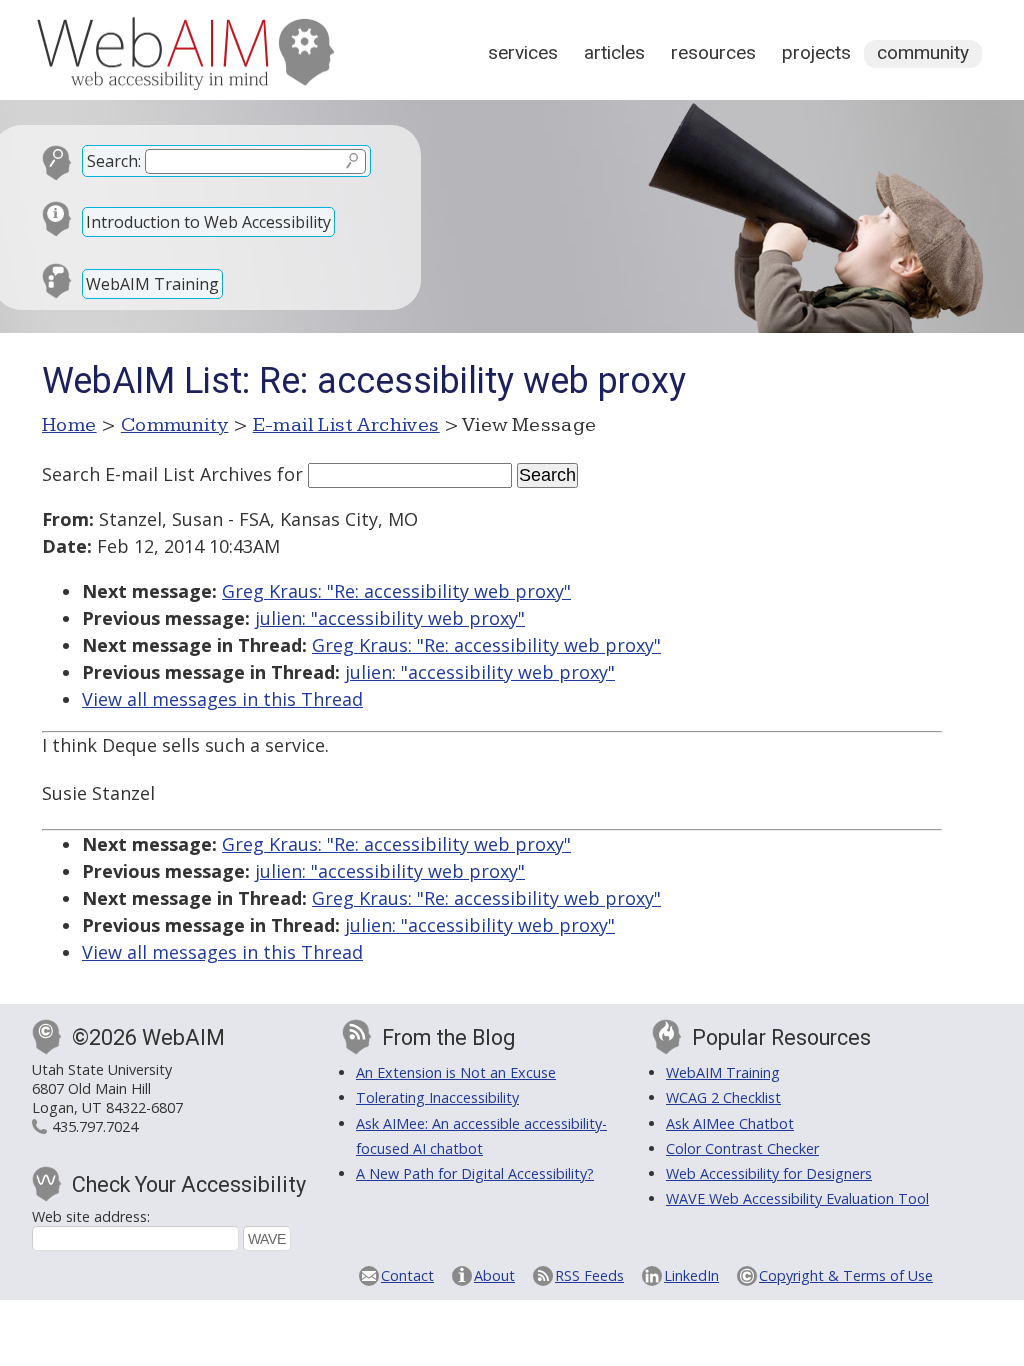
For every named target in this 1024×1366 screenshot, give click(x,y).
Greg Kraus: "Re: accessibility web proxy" (396, 591)
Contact (407, 1275)
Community (923, 52)
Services (523, 52)
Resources (713, 52)
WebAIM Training (152, 284)
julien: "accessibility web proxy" (390, 618)
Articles (614, 52)
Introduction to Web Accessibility (208, 222)
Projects (816, 52)
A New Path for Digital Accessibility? (475, 1173)
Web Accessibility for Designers (769, 1173)
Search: (114, 161)
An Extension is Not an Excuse (456, 1072)
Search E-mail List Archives (157, 474)
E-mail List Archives (346, 425)
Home (69, 425)
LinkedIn (691, 1275)
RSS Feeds (589, 1275)
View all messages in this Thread (222, 699)
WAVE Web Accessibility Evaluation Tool (797, 1198)
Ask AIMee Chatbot (730, 1123)
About (494, 1275)
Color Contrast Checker (742, 1148)
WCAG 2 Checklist (723, 1097)
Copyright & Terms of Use (846, 1275)
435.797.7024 (95, 1126)
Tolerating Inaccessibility (437, 1097)
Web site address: (91, 1216)
